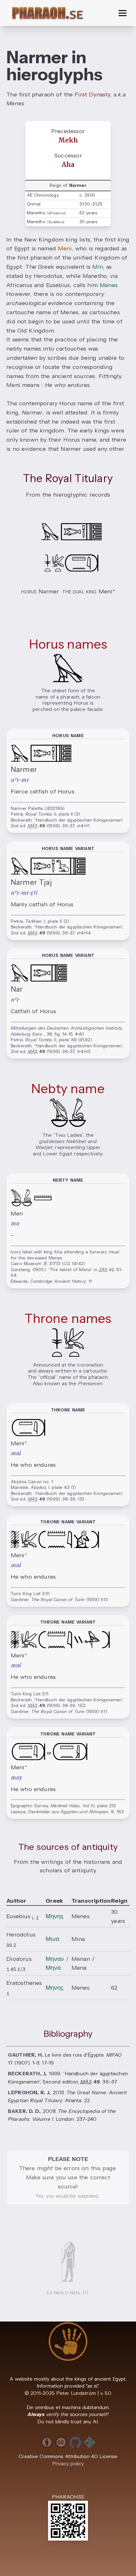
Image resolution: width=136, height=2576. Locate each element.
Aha (68, 165)
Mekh (68, 140)
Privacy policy (68, 2464)
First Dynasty (92, 95)
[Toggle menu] (123, 13)
